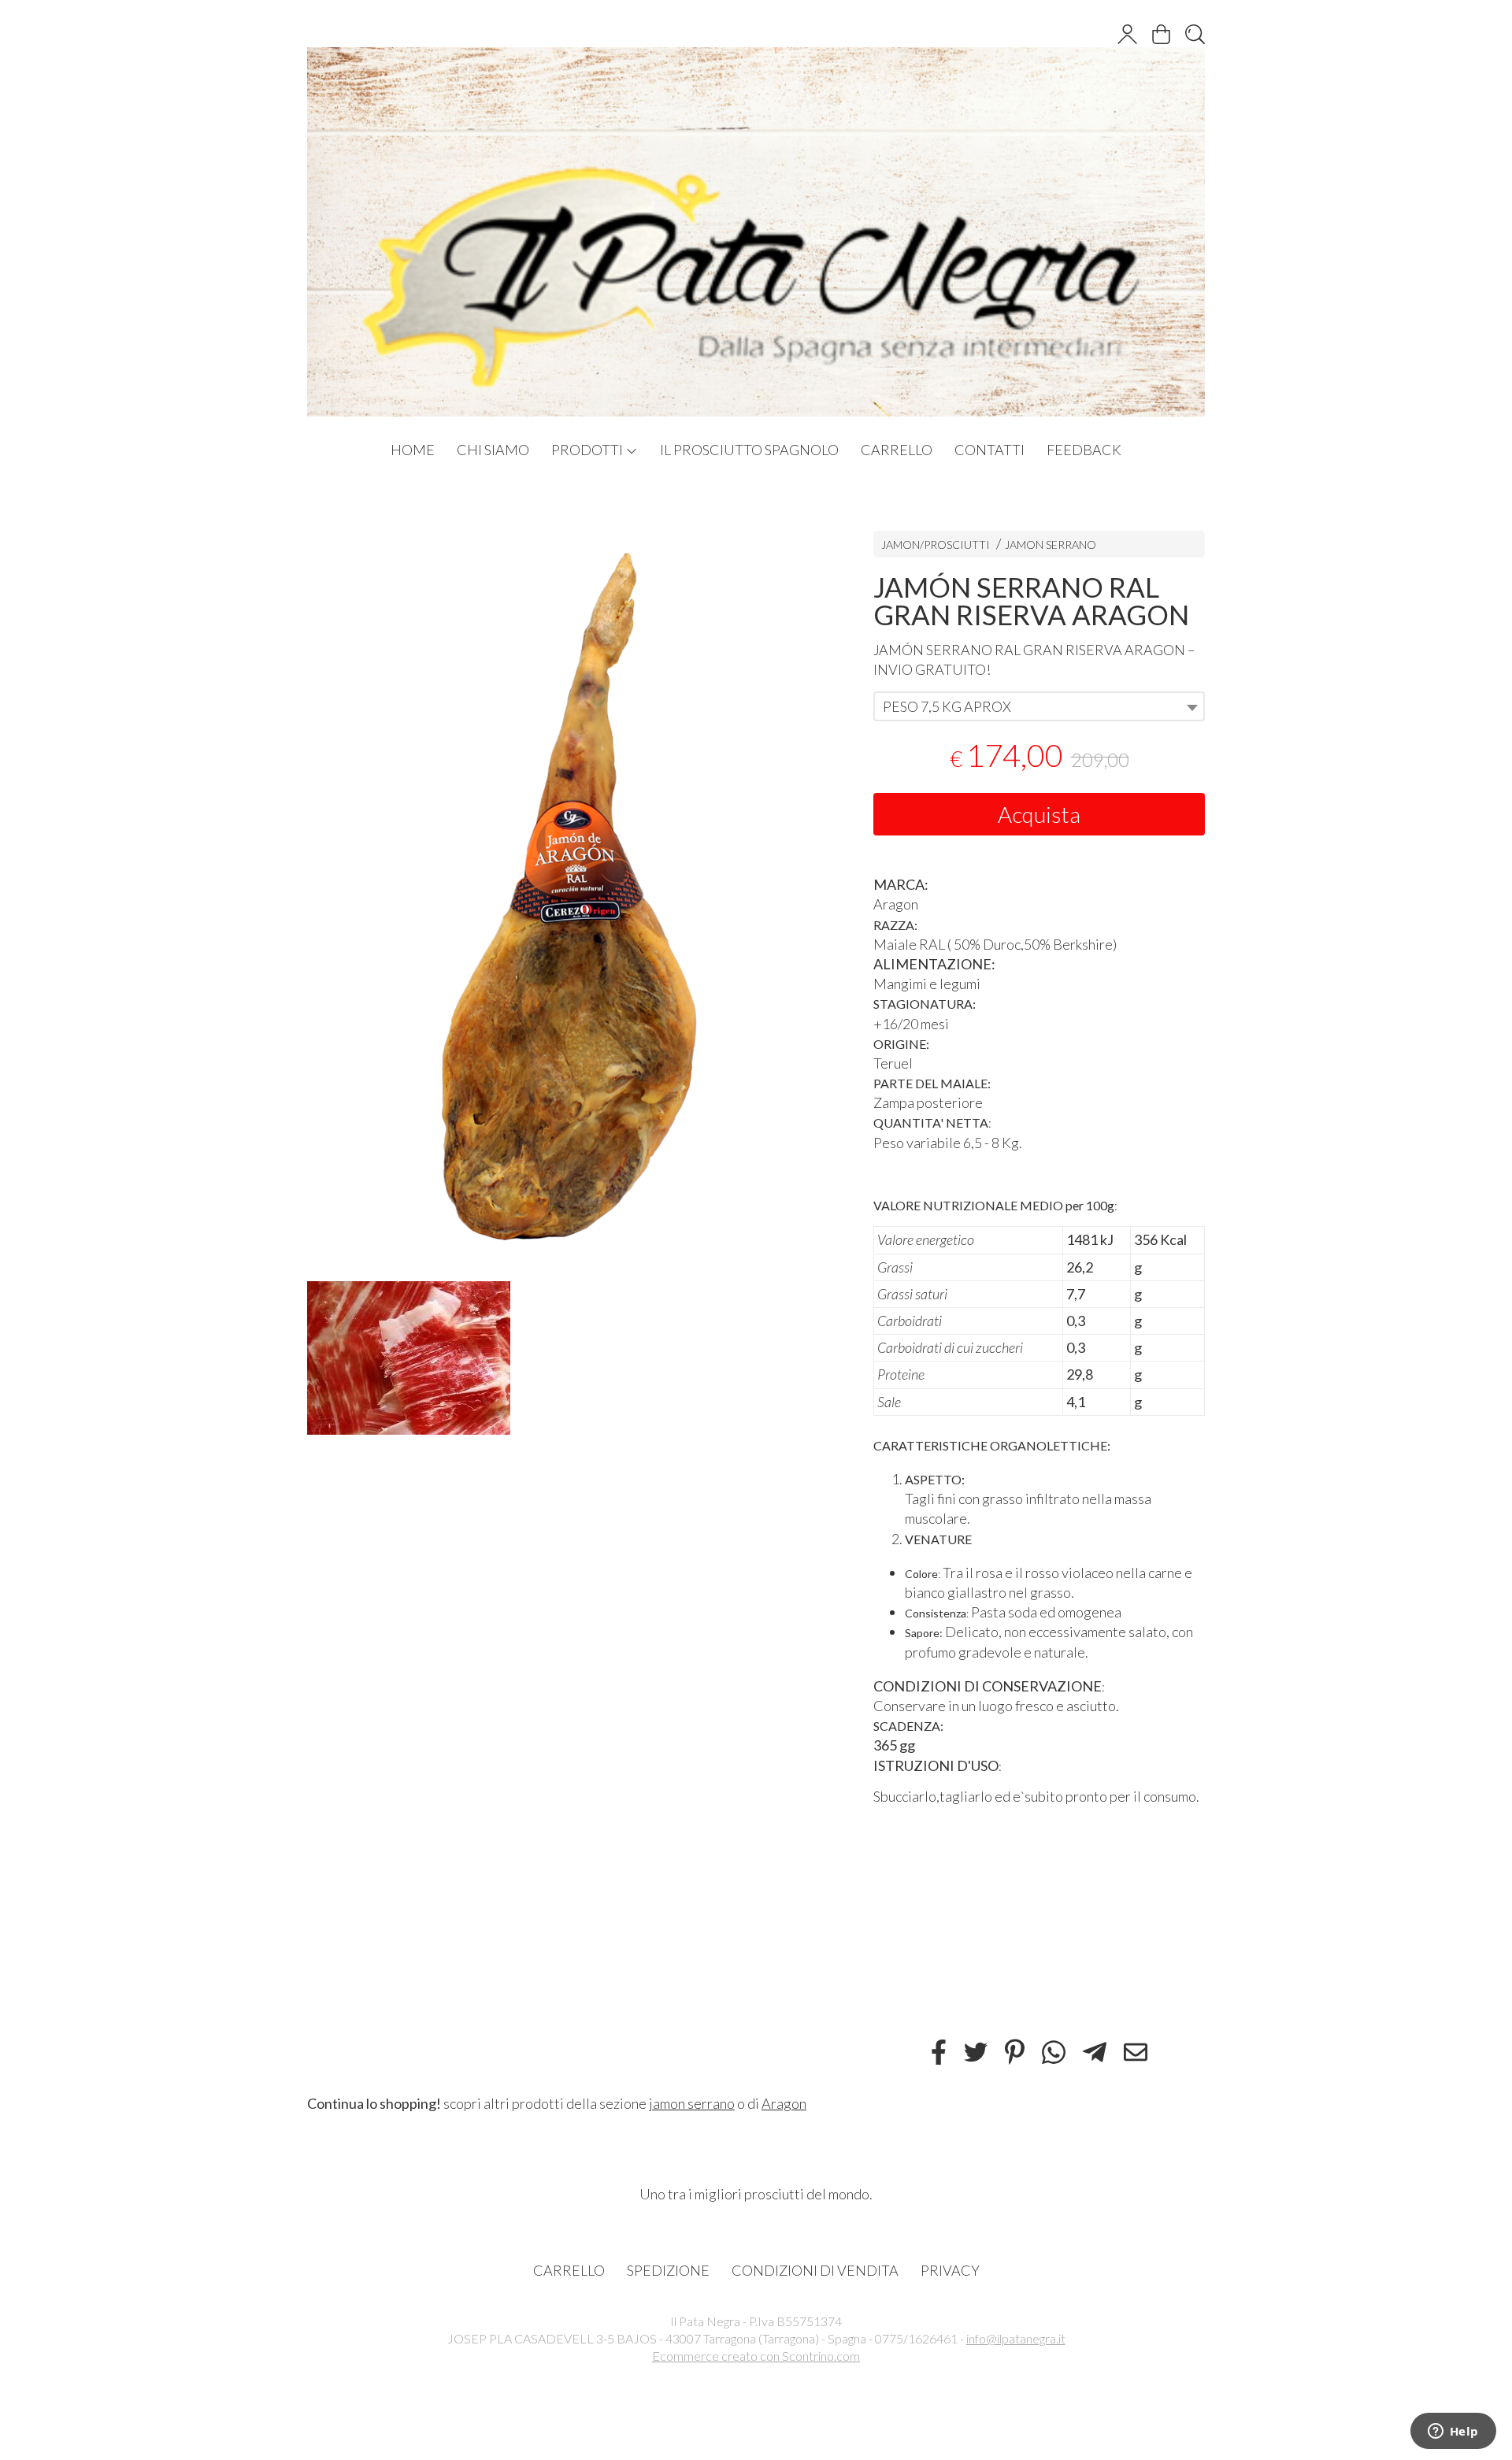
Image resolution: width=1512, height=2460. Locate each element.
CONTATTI (989, 450)
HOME (413, 450)
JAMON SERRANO (1051, 545)
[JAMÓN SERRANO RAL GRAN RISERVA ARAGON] (563, 890)
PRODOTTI (588, 450)
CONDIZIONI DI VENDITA (815, 2270)
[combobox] (1039, 706)
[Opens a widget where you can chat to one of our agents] (1453, 2432)
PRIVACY (950, 2270)
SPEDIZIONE (668, 2270)
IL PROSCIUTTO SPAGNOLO (749, 450)
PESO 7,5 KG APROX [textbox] (947, 706)
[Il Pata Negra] (756, 216)
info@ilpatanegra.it (1016, 2338)
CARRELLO (897, 450)
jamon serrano (692, 2103)
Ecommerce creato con (756, 2356)
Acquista (1039, 814)
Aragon (784, 2103)
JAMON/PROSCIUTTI (936, 545)
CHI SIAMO (493, 450)
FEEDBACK (1084, 450)
